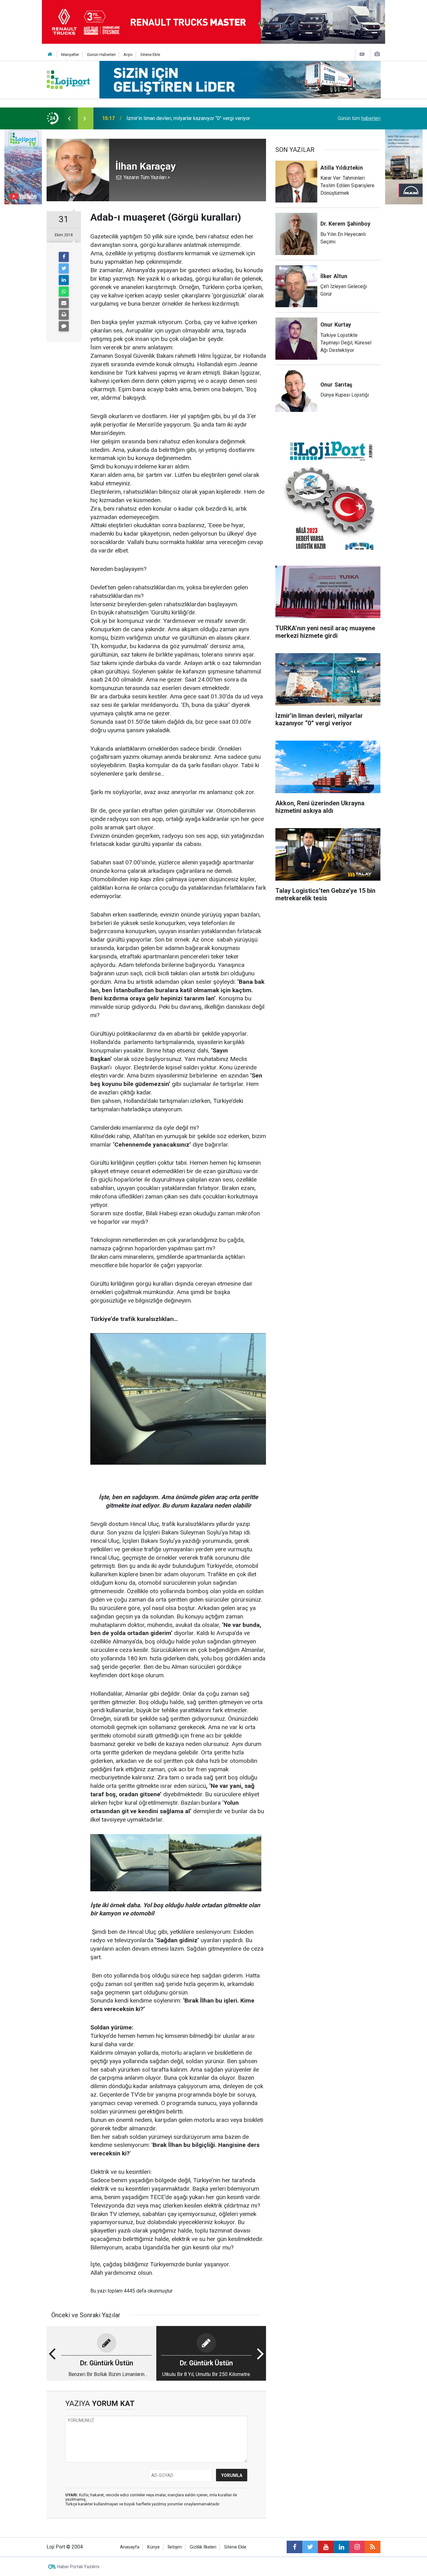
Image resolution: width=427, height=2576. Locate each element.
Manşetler (70, 55)
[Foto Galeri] (377, 54)
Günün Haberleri (101, 55)
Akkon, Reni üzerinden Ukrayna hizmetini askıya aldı (183, 118)
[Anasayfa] (50, 55)
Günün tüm (359, 118)
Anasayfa (130, 2547)
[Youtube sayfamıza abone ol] (326, 2547)
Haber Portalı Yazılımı (78, 2567)
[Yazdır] (64, 315)
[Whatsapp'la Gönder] (64, 292)
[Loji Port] (68, 79)
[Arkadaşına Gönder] (64, 303)
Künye (153, 2547)
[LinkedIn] (64, 280)
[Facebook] (64, 257)
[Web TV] (362, 54)
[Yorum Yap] (64, 326)
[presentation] (69, 118)
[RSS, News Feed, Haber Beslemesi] (373, 2547)
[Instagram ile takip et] (357, 2547)
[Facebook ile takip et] (294, 2547)
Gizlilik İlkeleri (203, 2547)
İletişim (175, 2547)
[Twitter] (64, 268)
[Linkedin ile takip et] (341, 2547)
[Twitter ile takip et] (310, 2547)
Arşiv (128, 55)
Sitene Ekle (150, 55)
